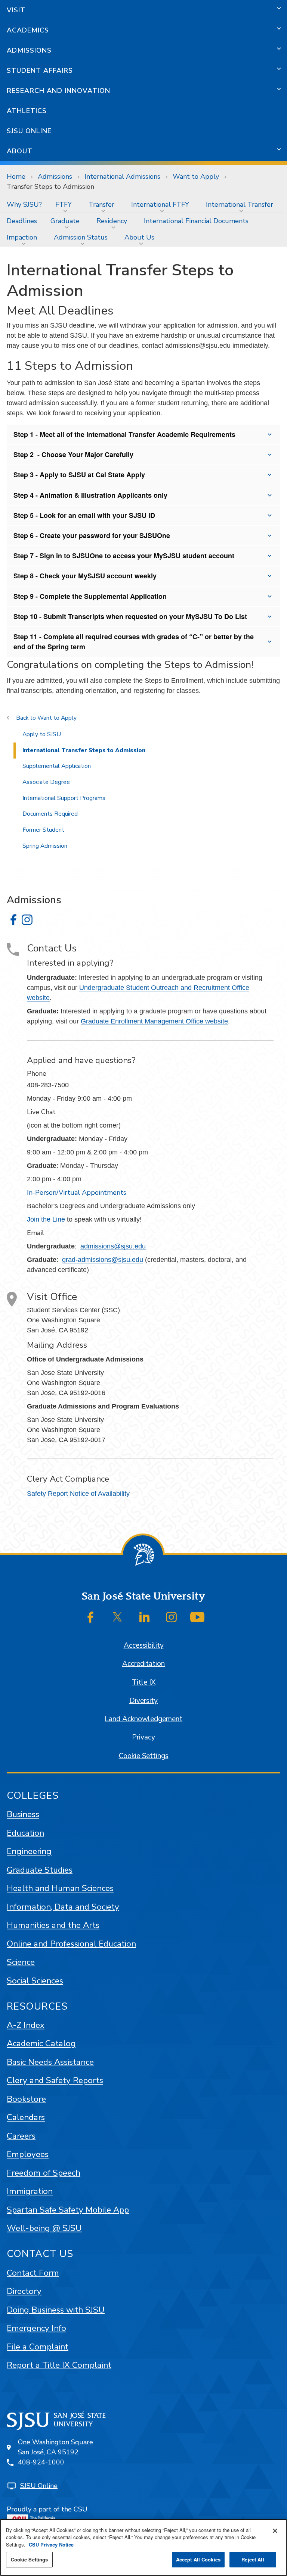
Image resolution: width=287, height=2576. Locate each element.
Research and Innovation (58, 91)
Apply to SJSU (42, 734)
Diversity (143, 1701)
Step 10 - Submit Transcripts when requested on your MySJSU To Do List (130, 616)
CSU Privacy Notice (51, 2544)
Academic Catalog (41, 2043)
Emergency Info (36, 2328)
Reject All (253, 2559)
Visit (16, 10)
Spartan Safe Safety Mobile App (68, 2210)
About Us (139, 237)
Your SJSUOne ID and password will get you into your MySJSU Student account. (127, 538)
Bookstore (26, 2099)
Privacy (143, 1737)
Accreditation (143, 1664)
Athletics (27, 111)
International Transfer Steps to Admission (84, 750)
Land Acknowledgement (143, 1719)
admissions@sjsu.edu (113, 1246)
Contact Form (33, 2273)
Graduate (65, 221)
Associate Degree (46, 782)
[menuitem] (24, 204)
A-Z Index (26, 2025)
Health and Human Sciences (60, 1888)
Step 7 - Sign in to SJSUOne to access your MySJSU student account (124, 556)
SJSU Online (29, 131)
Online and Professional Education (71, 1944)
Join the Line (46, 1219)
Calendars (26, 2117)
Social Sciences (35, 1981)
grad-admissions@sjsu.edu (103, 1260)
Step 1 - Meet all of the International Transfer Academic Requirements (124, 434)
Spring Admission (45, 846)
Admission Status (81, 237)
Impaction (22, 237)
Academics (28, 30)
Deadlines (22, 221)
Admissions (29, 50)
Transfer (101, 204)
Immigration (30, 2191)
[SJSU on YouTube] (197, 1617)
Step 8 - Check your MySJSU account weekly (85, 576)
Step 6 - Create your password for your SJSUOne (92, 535)
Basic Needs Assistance (50, 2062)
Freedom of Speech (44, 2173)
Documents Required (50, 814)
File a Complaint (38, 2347)
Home (16, 176)
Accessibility (144, 1645)
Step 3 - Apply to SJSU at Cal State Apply (79, 475)
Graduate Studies (40, 1870)
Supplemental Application (57, 766)
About (20, 151)
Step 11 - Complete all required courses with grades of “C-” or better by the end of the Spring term (134, 642)
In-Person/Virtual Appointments (77, 1192)
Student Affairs (40, 71)
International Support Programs (64, 798)
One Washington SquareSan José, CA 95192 (55, 2447)
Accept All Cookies (198, 2559)
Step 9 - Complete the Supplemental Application (90, 596)
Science (21, 1962)
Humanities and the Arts (53, 1925)
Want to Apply (196, 176)
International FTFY (160, 204)
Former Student (43, 830)
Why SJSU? (24, 204)
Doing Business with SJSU (56, 2310)
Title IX (144, 1682)
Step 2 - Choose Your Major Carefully (73, 454)
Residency (112, 221)
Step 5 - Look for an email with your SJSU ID (84, 515)
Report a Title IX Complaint (59, 2365)
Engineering (29, 1851)
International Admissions (122, 176)
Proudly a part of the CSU (47, 2509)
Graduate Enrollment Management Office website (154, 1021)
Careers (21, 2136)
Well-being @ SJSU (44, 2228)
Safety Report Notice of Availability (78, 1494)
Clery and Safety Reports (55, 2080)
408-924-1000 (41, 2462)
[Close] (275, 2531)
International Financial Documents (196, 221)
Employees (28, 2154)
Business (23, 1814)
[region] (143, 2547)
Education (25, 1833)
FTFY (64, 204)
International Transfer (240, 204)
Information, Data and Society (63, 1907)
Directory (24, 2291)
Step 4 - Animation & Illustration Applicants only (90, 495)
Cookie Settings (144, 1756)
